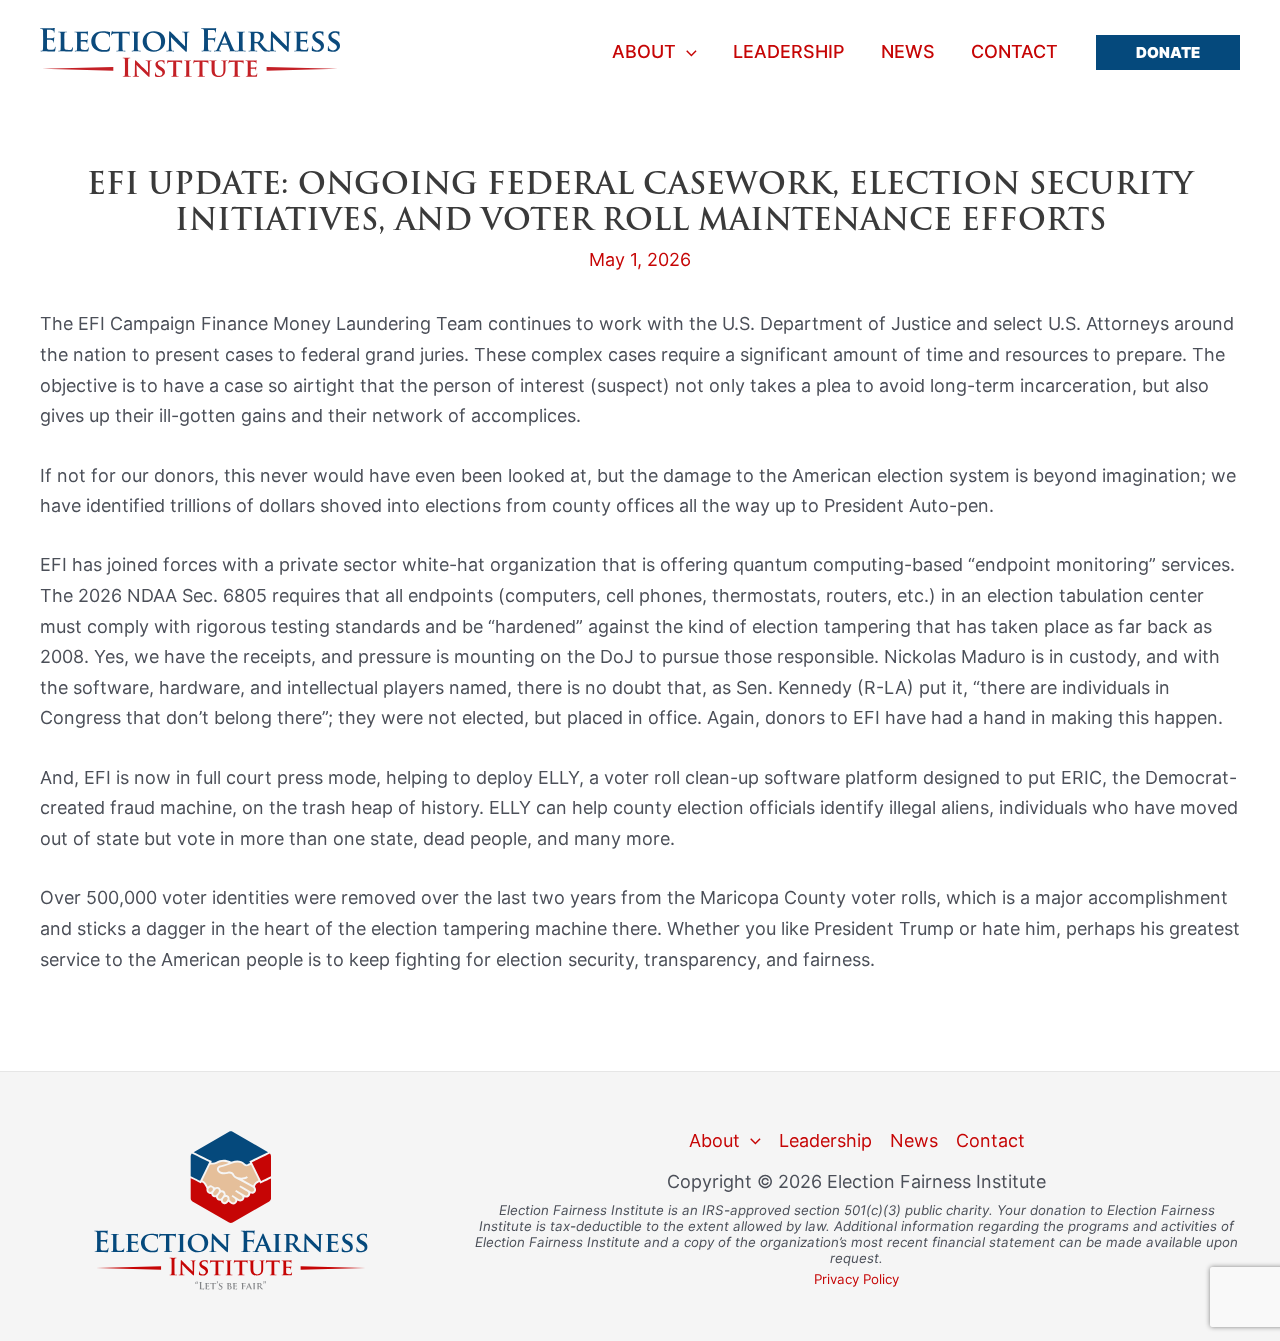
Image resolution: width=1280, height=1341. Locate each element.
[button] (1168, 52)
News (908, 52)
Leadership (789, 52)
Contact (1014, 52)
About (644, 52)
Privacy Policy (856, 1279)
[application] (686, 52)
